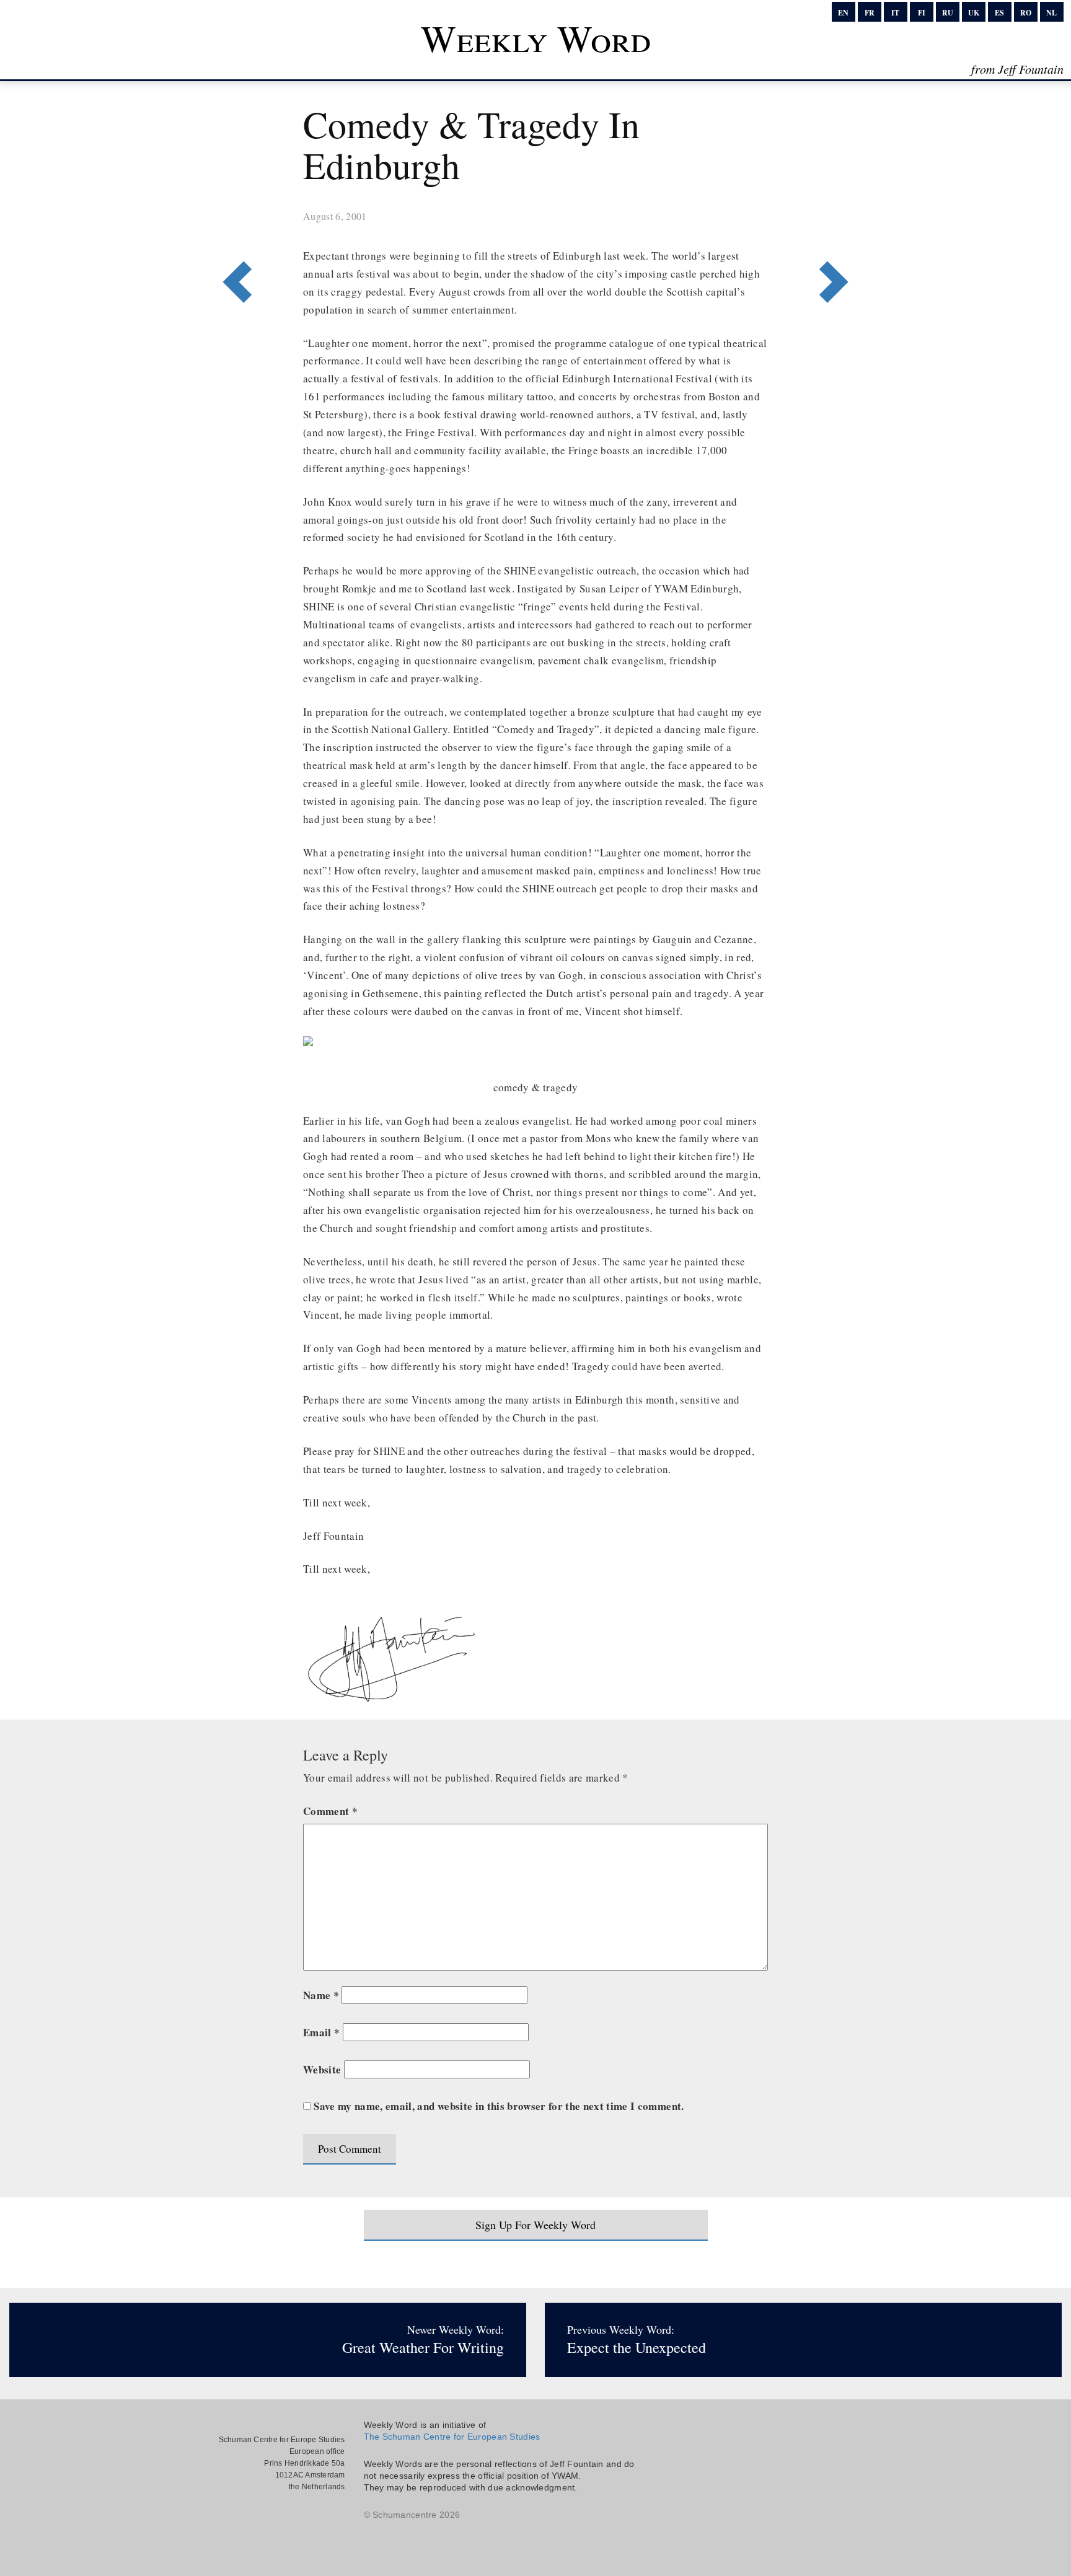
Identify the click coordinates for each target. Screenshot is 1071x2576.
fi (922, 13)
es (999, 13)
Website (322, 2069)
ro (1026, 13)
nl (1051, 13)
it (895, 13)
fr (870, 13)
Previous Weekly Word (838, 231)
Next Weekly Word (233, 231)
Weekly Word (536, 38)
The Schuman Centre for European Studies (452, 2437)
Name (321, 1995)
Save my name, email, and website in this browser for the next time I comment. (499, 2106)
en (843, 13)
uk (974, 13)
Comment (330, 1811)
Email (321, 2032)
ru (948, 13)
